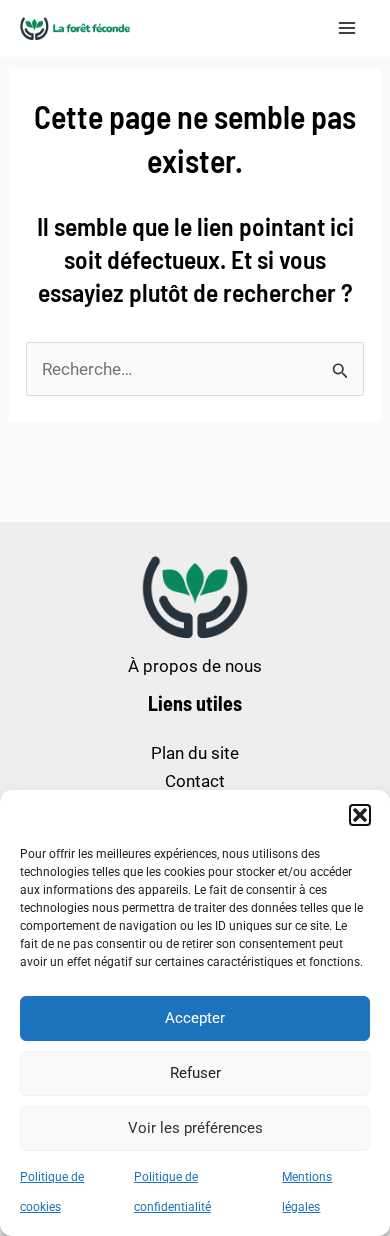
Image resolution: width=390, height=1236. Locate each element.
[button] (360, 815)
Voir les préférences (195, 1128)
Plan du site (195, 753)
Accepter (195, 1018)
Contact (195, 781)
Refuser (195, 1073)
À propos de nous (195, 666)
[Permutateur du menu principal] (348, 29)
